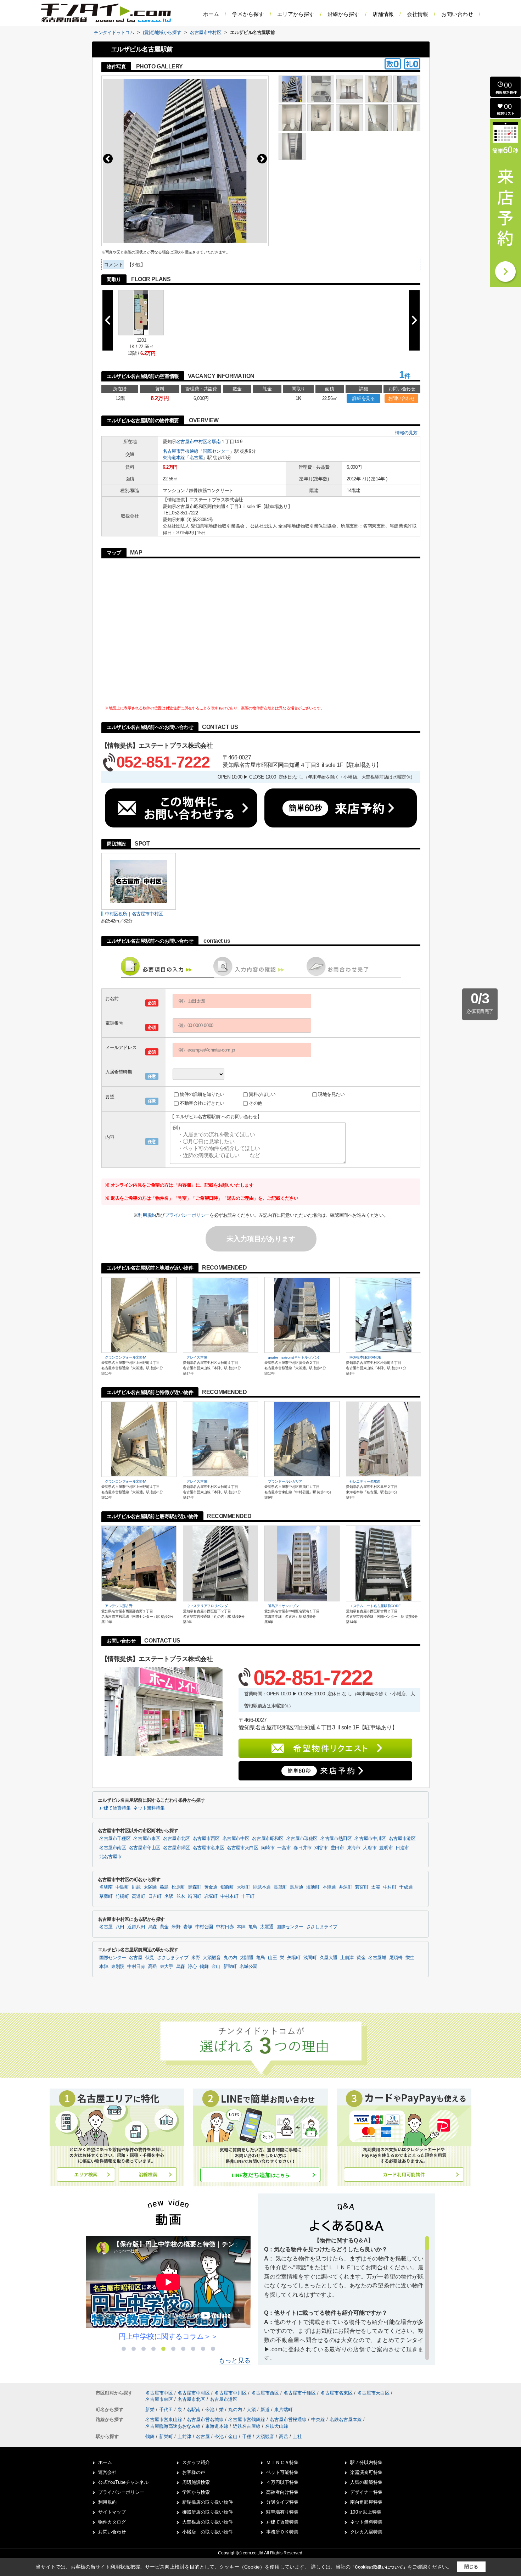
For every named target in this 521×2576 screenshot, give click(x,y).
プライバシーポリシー (187, 1215)
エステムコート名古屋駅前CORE (375, 1606)
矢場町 (294, 1958)
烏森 (153, 1927)
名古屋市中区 (236, 1839)
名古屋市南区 (113, 1848)
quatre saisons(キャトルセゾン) (293, 1357)
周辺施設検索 (196, 2482)
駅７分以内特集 (366, 2462)
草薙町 (106, 1896)
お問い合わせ (457, 14)
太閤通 (150, 1887)
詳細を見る (363, 398)
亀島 (164, 1887)
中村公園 (204, 1927)
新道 (266, 2410)
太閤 (376, 1887)
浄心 (192, 1967)
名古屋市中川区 (370, 1839)
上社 (297, 2436)
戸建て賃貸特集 (115, 1808)
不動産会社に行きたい (202, 1103)
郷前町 (227, 1887)
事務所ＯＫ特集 (282, 2532)
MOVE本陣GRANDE (365, 1357)
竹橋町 (122, 1896)
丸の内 (230, 1958)
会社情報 (418, 14)
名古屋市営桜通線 (181, 451)
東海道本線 (174, 458)
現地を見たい (331, 1094)
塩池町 (313, 1887)
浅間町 (310, 1958)
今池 (211, 2410)
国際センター (216, 451)
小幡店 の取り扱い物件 (208, 2532)
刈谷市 (321, 1848)
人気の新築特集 (366, 2482)
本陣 (241, 1927)
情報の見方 (406, 433)
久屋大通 (329, 1958)
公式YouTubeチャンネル (123, 2482)
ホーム (211, 14)
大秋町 (243, 1887)
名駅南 (214, 442)
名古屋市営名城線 (206, 2419)
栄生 (410, 1958)
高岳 (153, 1967)
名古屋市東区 (147, 1839)
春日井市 (302, 1848)
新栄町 (230, 1967)
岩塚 (188, 1927)
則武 (136, 1887)
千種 (247, 2436)
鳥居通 (297, 1887)
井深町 (346, 1887)
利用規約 (147, 1215)
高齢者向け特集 (282, 2492)
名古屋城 (377, 1958)
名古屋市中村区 (192, 442)
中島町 (122, 1887)
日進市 (402, 1848)
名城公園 (249, 1967)
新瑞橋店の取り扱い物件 (208, 2502)
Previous (108, 159)
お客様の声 (194, 2472)
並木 (181, 1896)
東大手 (167, 1967)
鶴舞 (204, 1967)
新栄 (151, 2410)
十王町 (248, 1896)
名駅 (169, 1896)
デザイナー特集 (366, 2492)
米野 (176, 1927)
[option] (168, 2289)
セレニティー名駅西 (365, 1481)
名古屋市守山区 (145, 1848)
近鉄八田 (136, 1927)
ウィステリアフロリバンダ (207, 1606)
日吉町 (155, 1896)
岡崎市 (268, 1848)
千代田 (167, 2410)
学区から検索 (196, 2492)
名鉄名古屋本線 (346, 2419)
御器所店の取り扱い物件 (208, 2512)
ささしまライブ (322, 1927)
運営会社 (107, 2472)
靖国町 (195, 1896)
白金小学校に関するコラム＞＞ (168, 2336)
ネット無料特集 (149, 1808)
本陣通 (329, 1887)
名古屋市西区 (206, 1839)
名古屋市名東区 (208, 1848)
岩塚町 (211, 1896)
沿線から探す (343, 14)
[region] (346, 2298)
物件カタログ (112, 2522)
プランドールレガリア (285, 1481)
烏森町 (195, 1887)
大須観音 (212, 1958)
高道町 (139, 1896)
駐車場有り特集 (282, 2512)
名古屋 (196, 458)
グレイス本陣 (197, 1357)
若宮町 (362, 1887)
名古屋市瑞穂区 (302, 1839)
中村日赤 (225, 1927)
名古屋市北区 (177, 1839)
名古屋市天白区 (242, 1848)
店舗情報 (383, 14)
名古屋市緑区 (177, 1848)
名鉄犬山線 (277, 2426)
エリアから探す (296, 14)
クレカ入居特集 (366, 2532)
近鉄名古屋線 (247, 2426)
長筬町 (280, 1887)
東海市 (354, 1848)
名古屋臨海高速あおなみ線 (174, 2426)
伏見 (150, 1958)
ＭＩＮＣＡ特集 (282, 2462)
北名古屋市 (110, 1857)
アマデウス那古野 (119, 1606)
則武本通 (262, 1887)
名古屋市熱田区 (336, 1839)
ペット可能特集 (282, 2472)
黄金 (164, 1927)
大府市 (370, 1848)
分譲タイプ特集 (282, 2502)
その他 (256, 1103)
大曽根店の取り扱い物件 (208, 2522)
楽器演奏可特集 (366, 2472)
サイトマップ (112, 2512)
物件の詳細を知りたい (202, 1094)
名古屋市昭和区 (268, 1839)
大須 (252, 2410)
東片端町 (284, 2410)
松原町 (178, 1887)
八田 (120, 1927)
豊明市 (386, 1848)
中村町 (390, 1887)
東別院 (118, 1967)
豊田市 (337, 1848)
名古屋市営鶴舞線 (247, 2419)
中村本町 (229, 1896)
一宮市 (284, 1848)
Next (262, 159)
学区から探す (248, 14)
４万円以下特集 (282, 2482)
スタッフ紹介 (196, 2462)
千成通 (406, 1887)
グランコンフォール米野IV (125, 1357)
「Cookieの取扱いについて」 (379, 2567)
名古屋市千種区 (115, 1839)
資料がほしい (262, 1094)
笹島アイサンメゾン (283, 1606)
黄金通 (211, 1887)
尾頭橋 (396, 1958)
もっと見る (235, 2360)
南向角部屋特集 (366, 2502)
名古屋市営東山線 (164, 2419)
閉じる (471, 2567)
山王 (272, 1958)
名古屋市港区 (402, 1839)
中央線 (319, 2419)
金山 (216, 1967)
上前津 (347, 1958)
